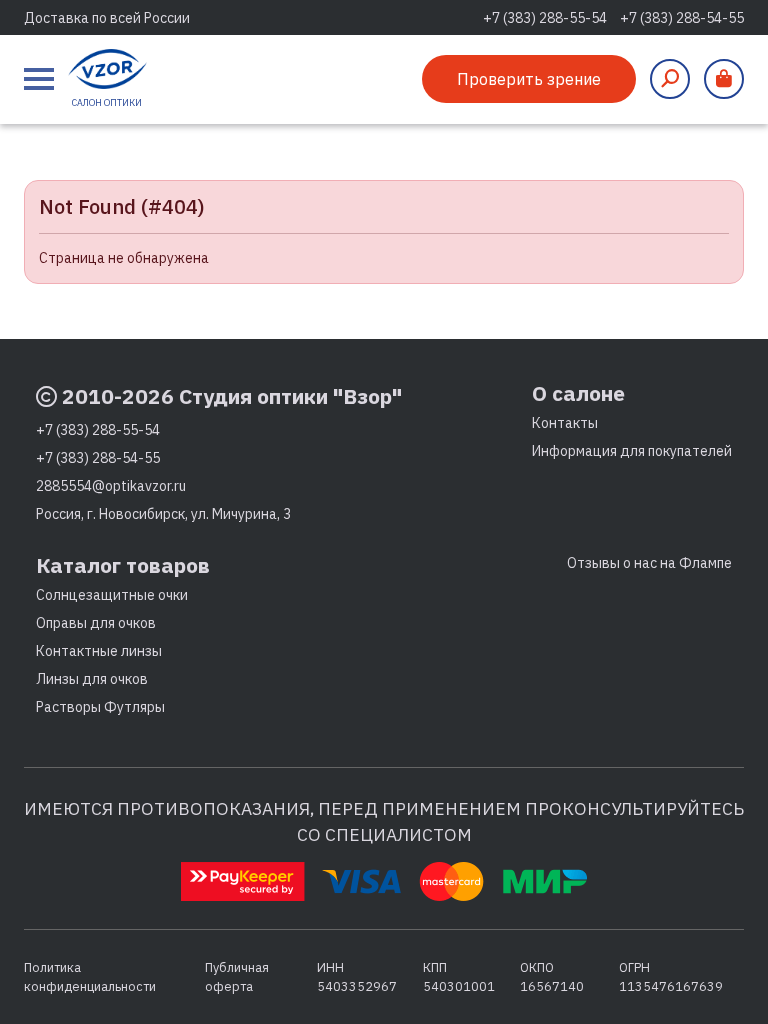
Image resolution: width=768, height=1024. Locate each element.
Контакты (565, 423)
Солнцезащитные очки (112, 595)
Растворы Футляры (100, 707)
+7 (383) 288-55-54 (545, 18)
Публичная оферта (237, 976)
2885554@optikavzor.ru (111, 486)
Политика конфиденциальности (90, 976)
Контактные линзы (99, 651)
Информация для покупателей (632, 451)
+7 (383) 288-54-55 (682, 18)
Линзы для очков (92, 679)
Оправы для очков (96, 623)
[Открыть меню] (39, 79)
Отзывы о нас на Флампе (649, 563)
